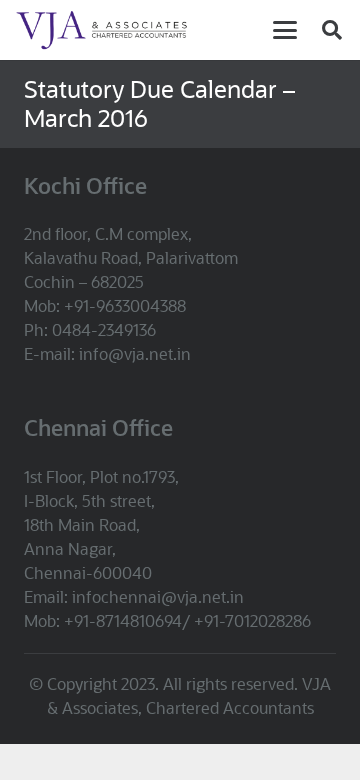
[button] (285, 30)
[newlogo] (122, 30)
